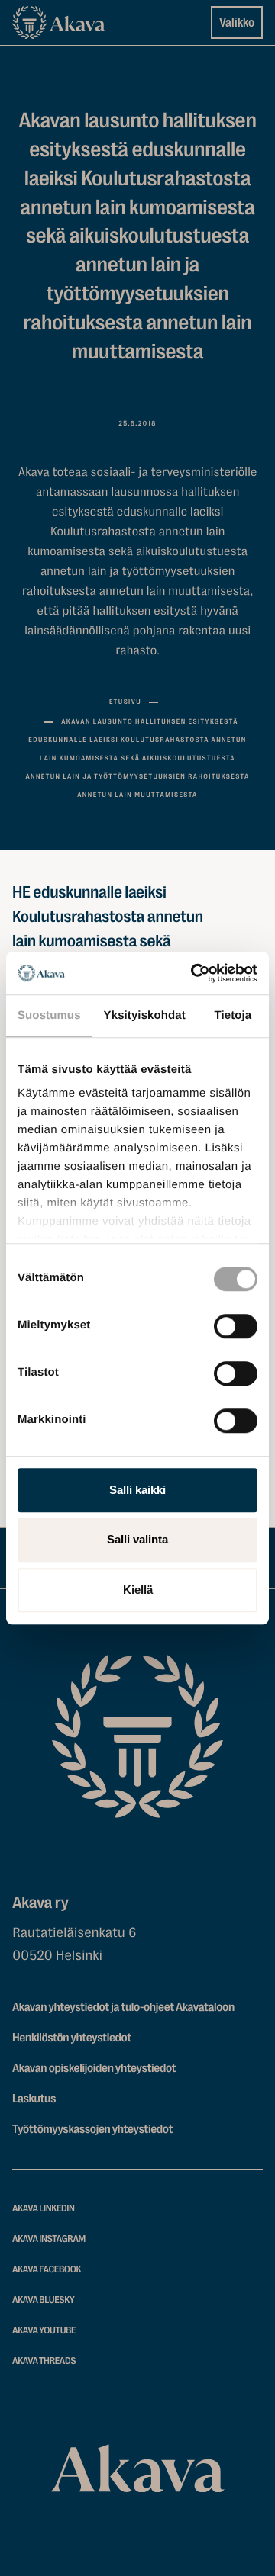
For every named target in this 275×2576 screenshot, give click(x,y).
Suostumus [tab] (49, 1015)
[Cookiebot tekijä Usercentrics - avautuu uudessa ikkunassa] (194, 973)
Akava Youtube (44, 2331)
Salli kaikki (137, 1490)
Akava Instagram (49, 2239)
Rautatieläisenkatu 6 (76, 1933)
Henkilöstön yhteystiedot (72, 2038)
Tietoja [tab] (233, 1015)
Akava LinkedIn (44, 2209)
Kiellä (138, 1590)
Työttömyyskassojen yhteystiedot (92, 2129)
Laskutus (34, 2099)
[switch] (236, 1323)
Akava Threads (44, 2361)
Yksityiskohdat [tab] (145, 1015)
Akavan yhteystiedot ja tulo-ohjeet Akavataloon (123, 2007)
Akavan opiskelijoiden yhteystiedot (94, 2068)
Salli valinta (137, 1539)
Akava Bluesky (44, 2300)
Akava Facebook (47, 2270)
